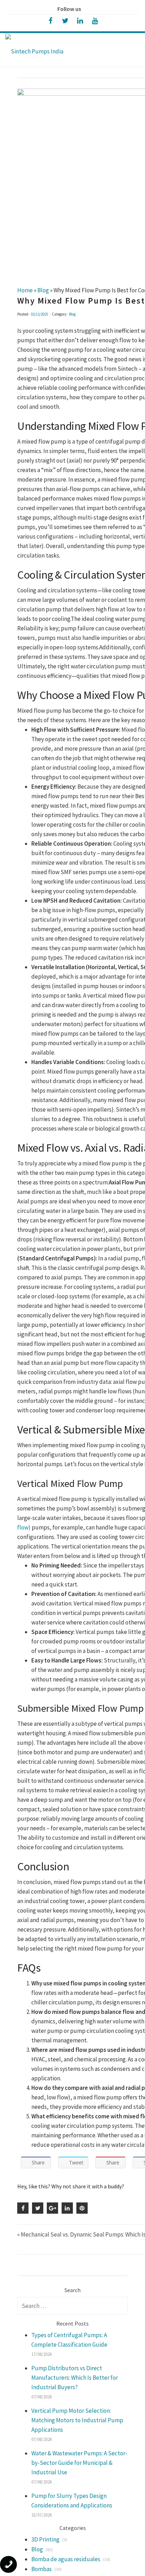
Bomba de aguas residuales (66, 2559)
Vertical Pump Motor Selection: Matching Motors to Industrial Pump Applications (77, 2420)
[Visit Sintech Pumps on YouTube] (95, 20)
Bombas (42, 2569)
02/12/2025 (39, 314)
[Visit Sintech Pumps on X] (65, 20)
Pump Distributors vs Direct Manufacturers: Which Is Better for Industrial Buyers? (75, 2378)
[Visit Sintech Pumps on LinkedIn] (80, 20)
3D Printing (45, 2539)
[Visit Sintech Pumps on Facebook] (50, 20)
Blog (72, 314)
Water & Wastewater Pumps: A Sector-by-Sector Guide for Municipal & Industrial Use (79, 2463)
